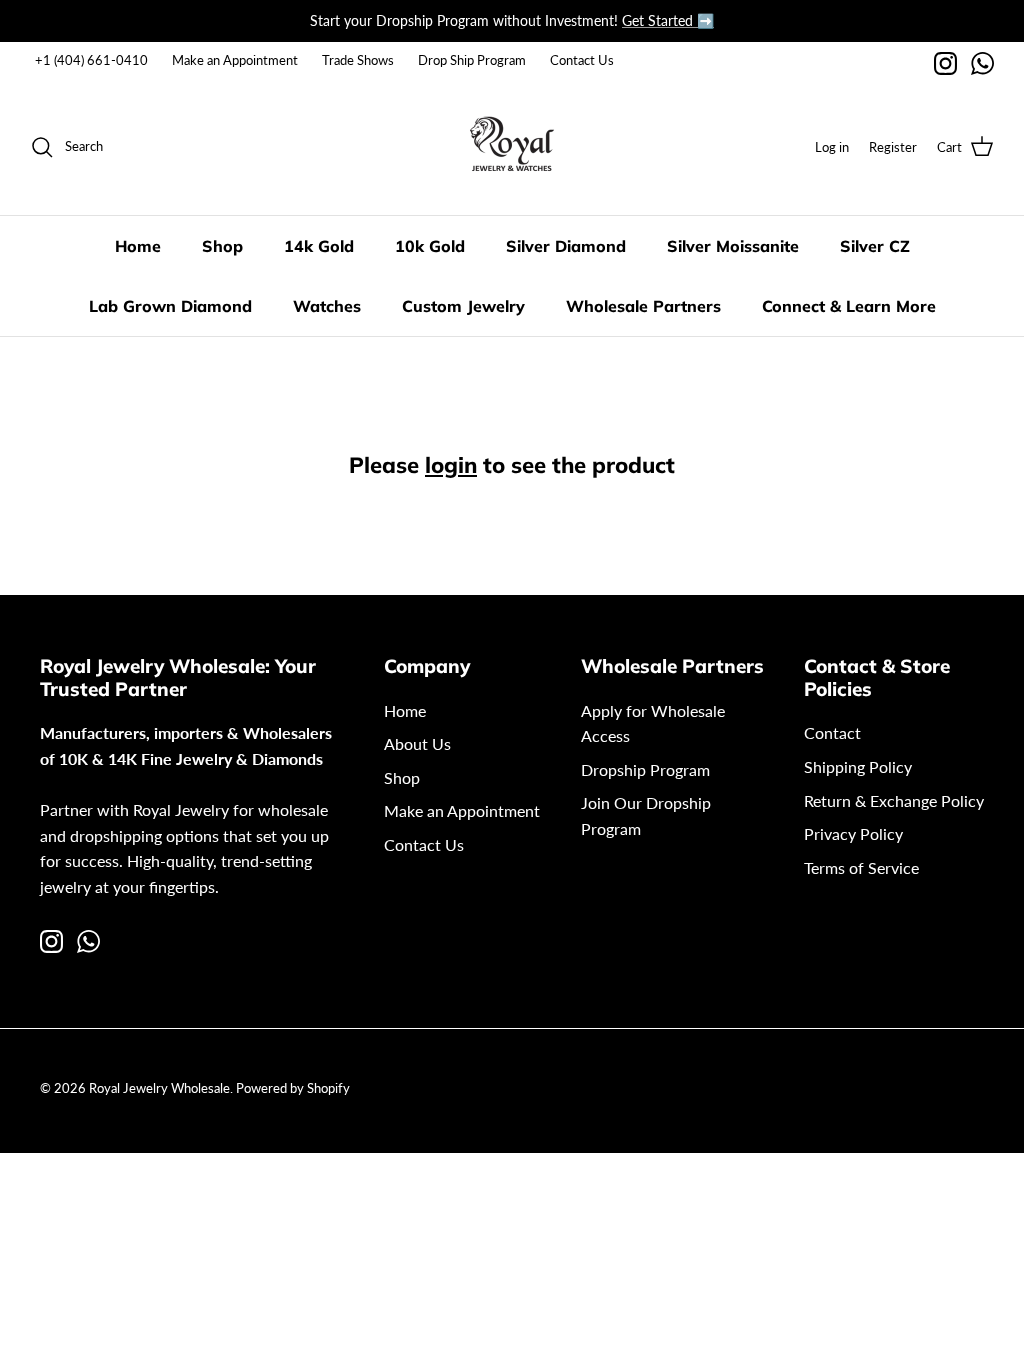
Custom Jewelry (463, 306)
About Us (417, 743)
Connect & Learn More (849, 306)
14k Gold (319, 246)
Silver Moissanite (733, 246)
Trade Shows (358, 60)
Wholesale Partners (643, 306)
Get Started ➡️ (668, 20)
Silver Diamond (566, 246)
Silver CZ (875, 246)
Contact (832, 732)
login (451, 465)
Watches (327, 306)
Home (138, 246)
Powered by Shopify (293, 1088)
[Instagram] (945, 63)
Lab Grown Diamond (170, 306)
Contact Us (582, 60)
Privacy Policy (853, 833)
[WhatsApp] (982, 63)
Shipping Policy (858, 766)
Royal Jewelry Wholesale (159, 1088)
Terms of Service (861, 867)
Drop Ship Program (472, 60)
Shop (222, 246)
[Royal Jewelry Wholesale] (512, 147)
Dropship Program (645, 769)
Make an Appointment (235, 60)
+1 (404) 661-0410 (91, 60)
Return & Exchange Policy (894, 800)
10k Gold (430, 246)
